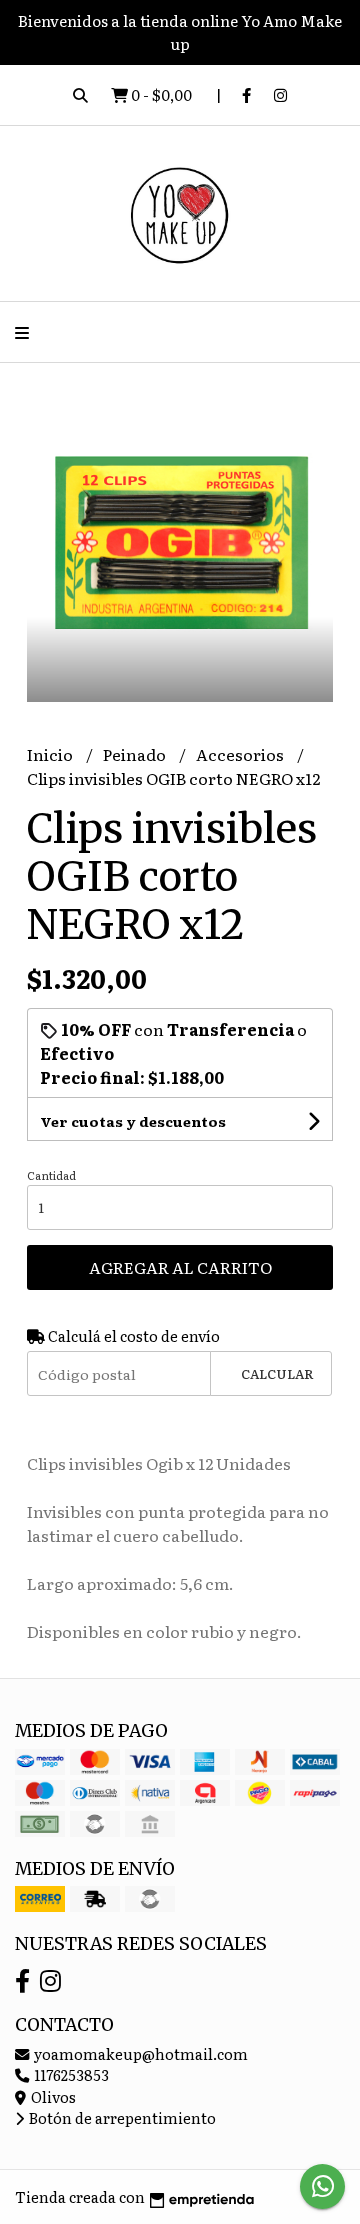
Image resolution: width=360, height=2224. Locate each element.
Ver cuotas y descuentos (133, 1121)
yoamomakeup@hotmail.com (139, 2053)
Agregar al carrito (180, 1267)
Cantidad (51, 1175)
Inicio (51, 754)
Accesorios (241, 754)
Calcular (277, 1373)
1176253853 (70, 2074)
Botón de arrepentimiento (121, 2117)
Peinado (136, 754)
